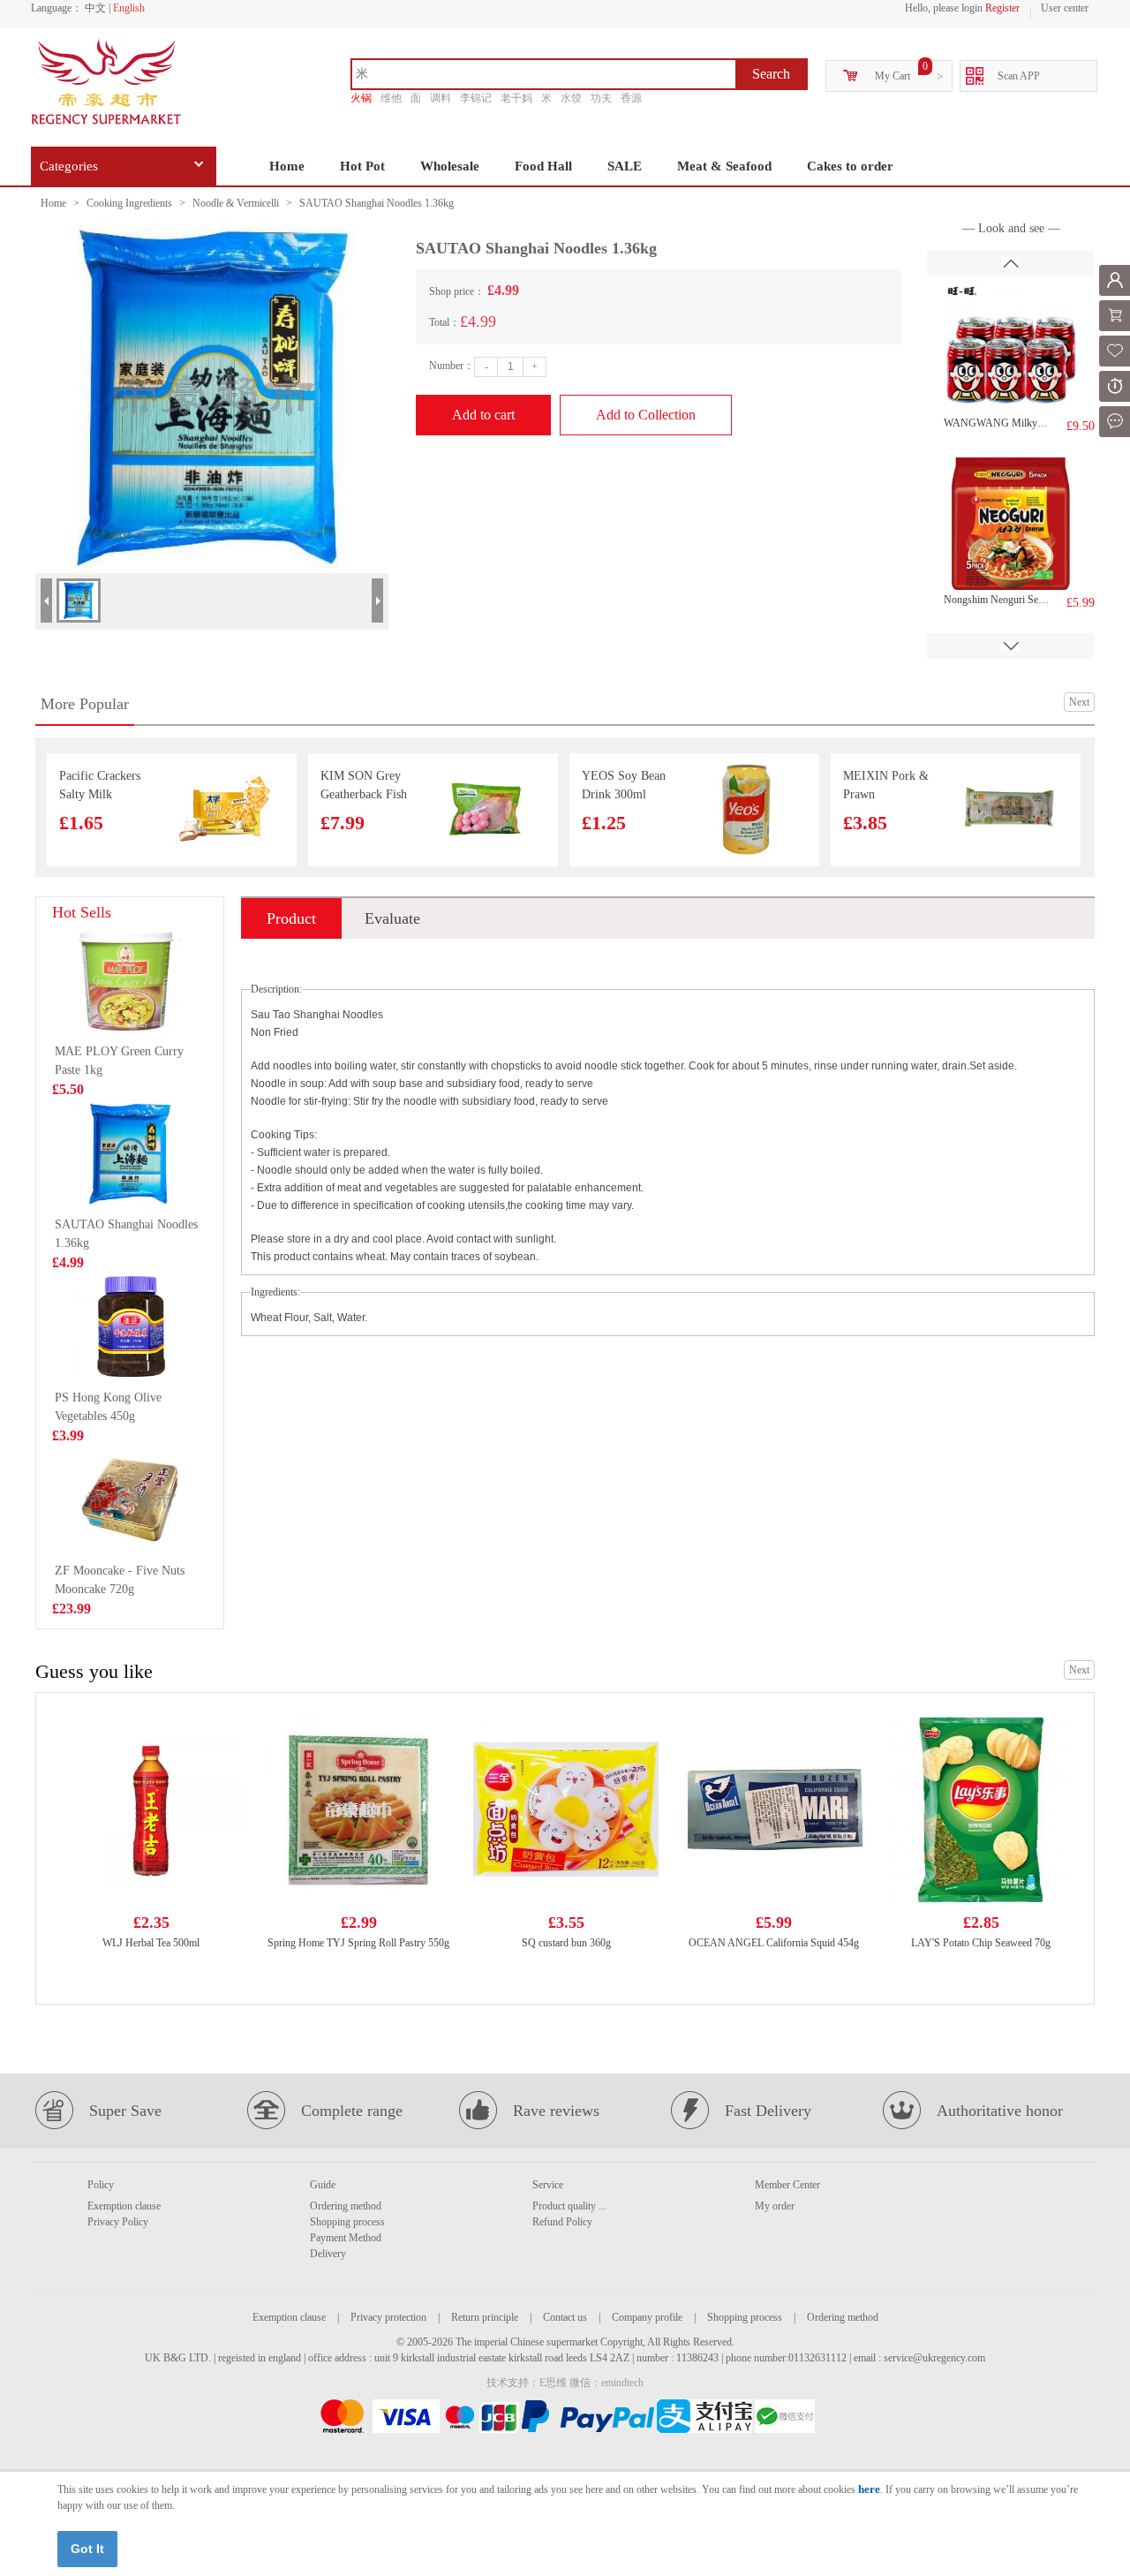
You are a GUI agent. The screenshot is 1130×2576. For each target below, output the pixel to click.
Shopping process (347, 2222)
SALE (625, 166)
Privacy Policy (118, 2222)
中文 (95, 8)
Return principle (485, 2317)
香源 (631, 98)
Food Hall (543, 166)
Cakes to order (850, 166)
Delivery (328, 2254)
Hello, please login (944, 8)
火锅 (361, 98)
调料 (441, 98)
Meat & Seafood (724, 166)
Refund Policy (562, 2222)
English (129, 8)
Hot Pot (362, 166)
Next (1079, 702)
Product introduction (291, 924)
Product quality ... (569, 2206)
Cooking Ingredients (129, 203)
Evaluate (392, 918)
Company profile (647, 2317)
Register (1002, 8)
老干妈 (516, 98)
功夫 (601, 98)
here (869, 2489)
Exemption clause (124, 2206)
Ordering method (346, 2206)
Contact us (565, 2317)
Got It (87, 2549)
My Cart (893, 76)
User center (1065, 8)
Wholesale (450, 166)
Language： (56, 8)
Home (287, 166)
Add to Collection (646, 415)
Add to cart (483, 415)
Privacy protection (388, 2317)
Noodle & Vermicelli (236, 203)
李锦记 (476, 98)
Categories (69, 166)
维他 (391, 98)
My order (775, 2206)
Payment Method (346, 2238)
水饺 (571, 98)
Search (771, 74)
